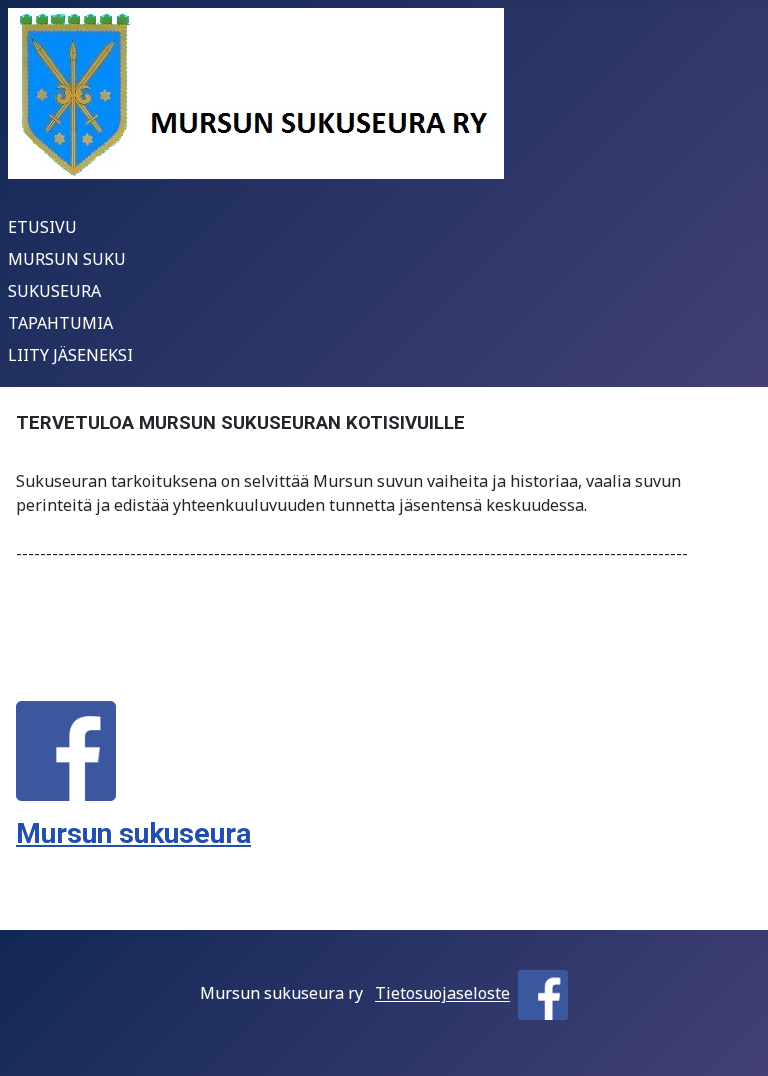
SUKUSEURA (54, 291)
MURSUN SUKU (67, 259)
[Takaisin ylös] (733, 1039)
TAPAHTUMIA (60, 323)
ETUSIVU (42, 227)
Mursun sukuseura (133, 833)
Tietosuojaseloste (442, 994)
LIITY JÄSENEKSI (70, 355)
